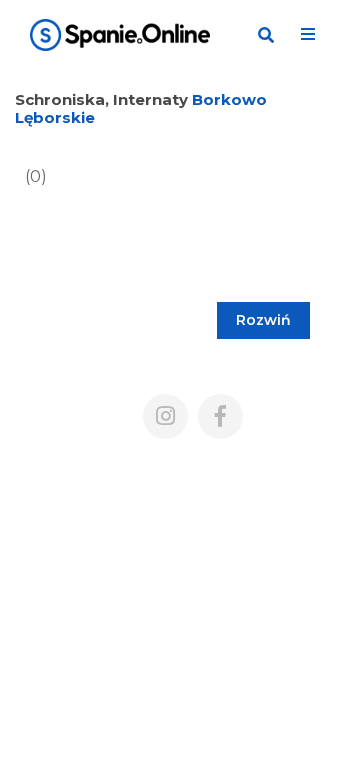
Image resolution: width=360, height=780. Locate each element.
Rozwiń (263, 320)
